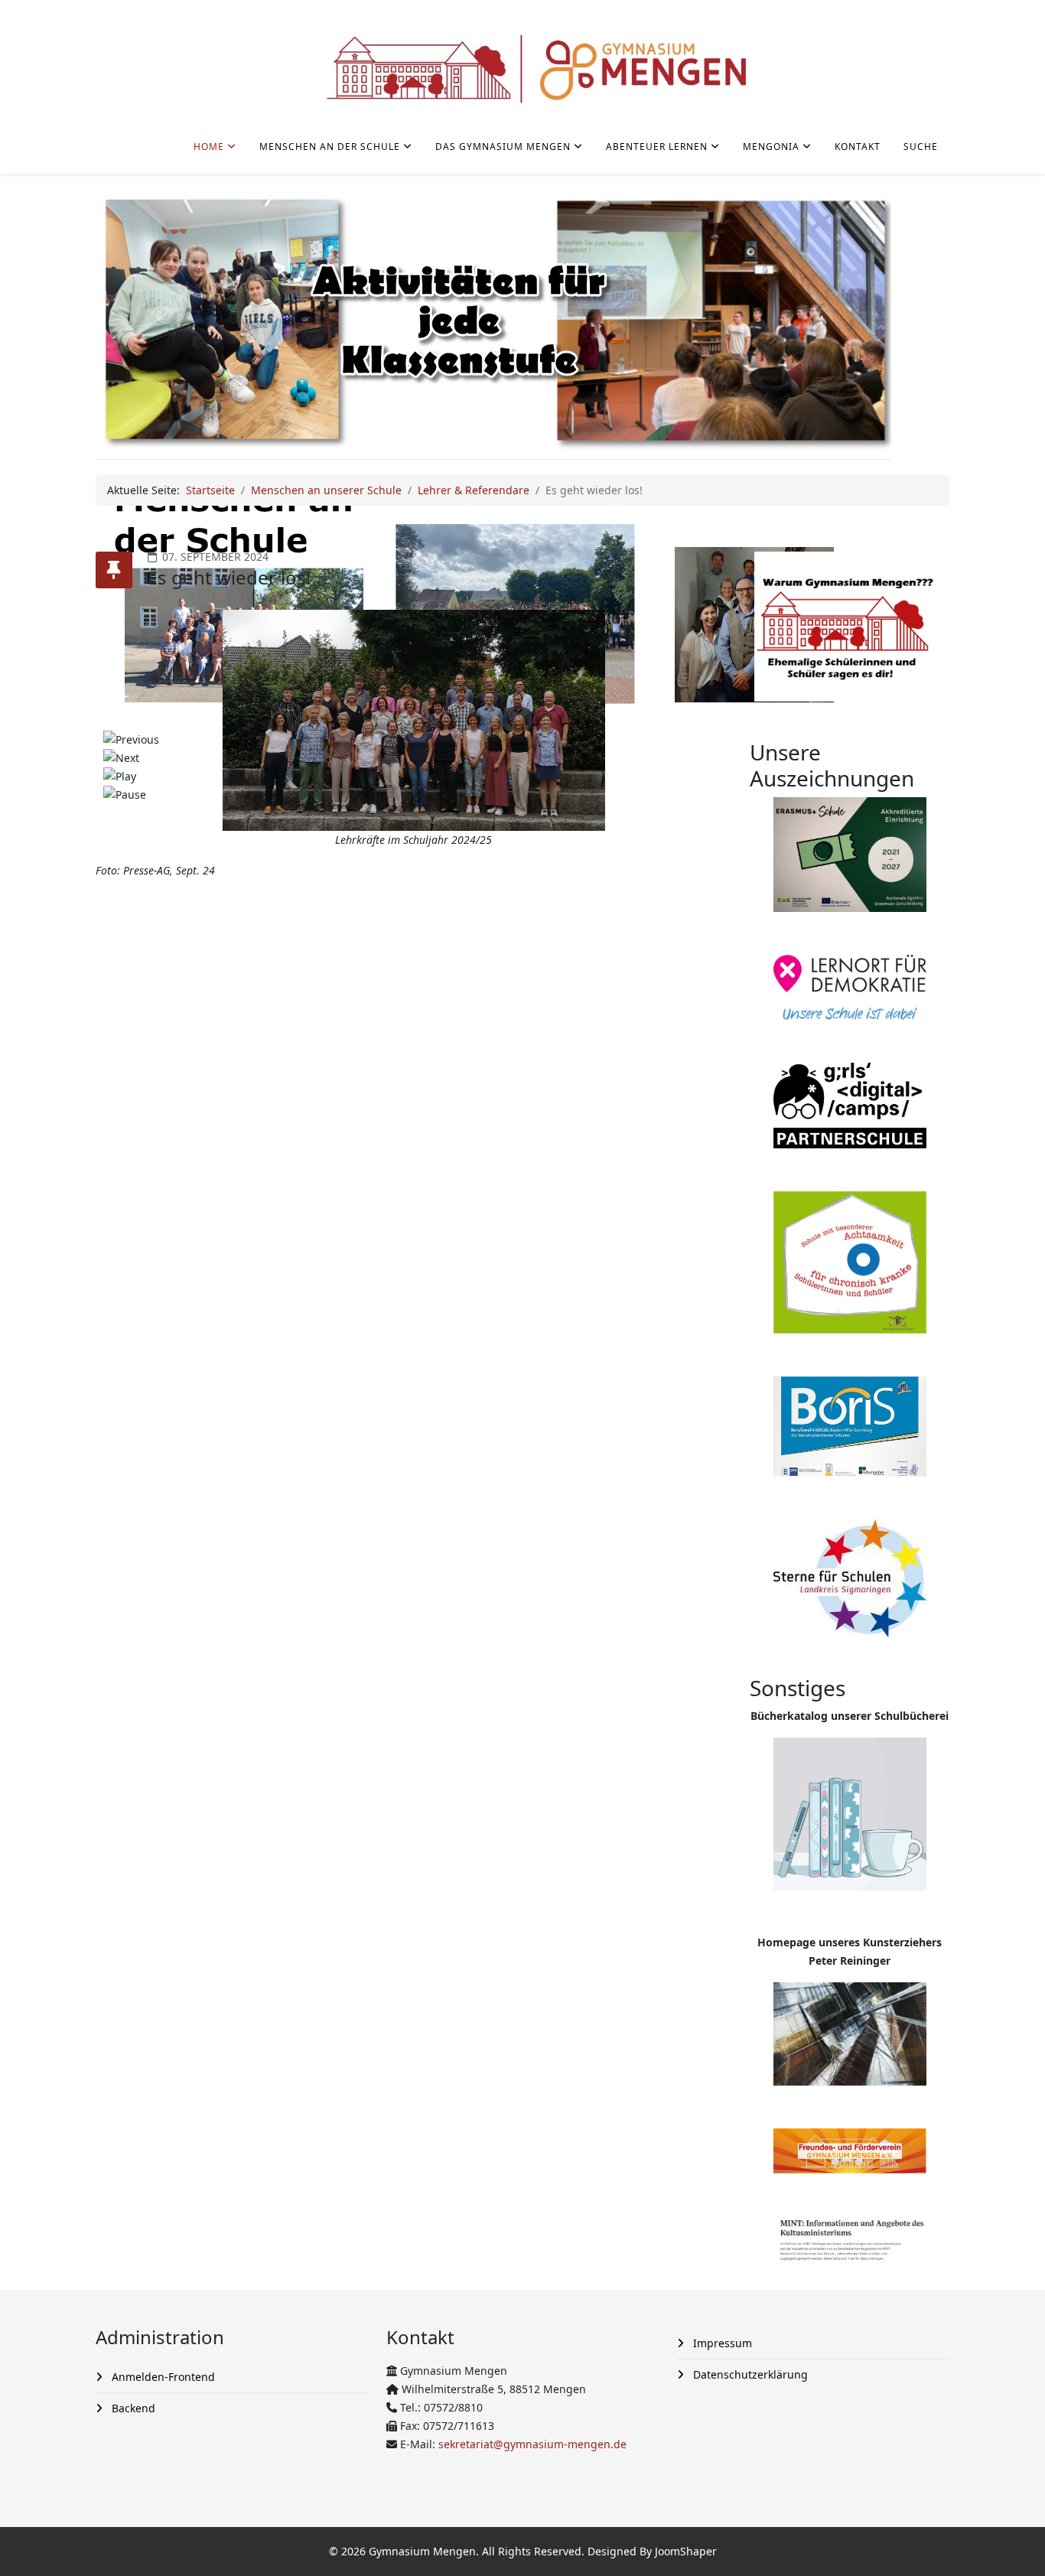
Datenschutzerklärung (749, 2374)
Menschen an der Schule (330, 147)
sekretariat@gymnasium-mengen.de (532, 2444)
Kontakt (858, 147)
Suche (921, 147)
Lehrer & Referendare (474, 490)
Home (209, 147)
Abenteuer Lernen (657, 147)
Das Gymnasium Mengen (503, 147)
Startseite (210, 490)
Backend (132, 2408)
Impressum (721, 2343)
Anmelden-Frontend (162, 2377)
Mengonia (771, 147)
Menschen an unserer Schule (326, 490)
